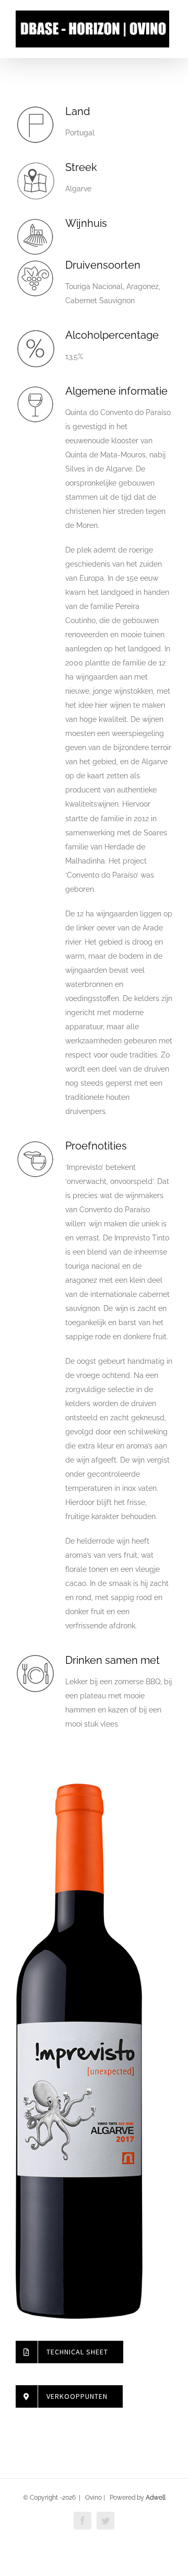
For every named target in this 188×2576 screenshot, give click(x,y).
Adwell (156, 2498)
